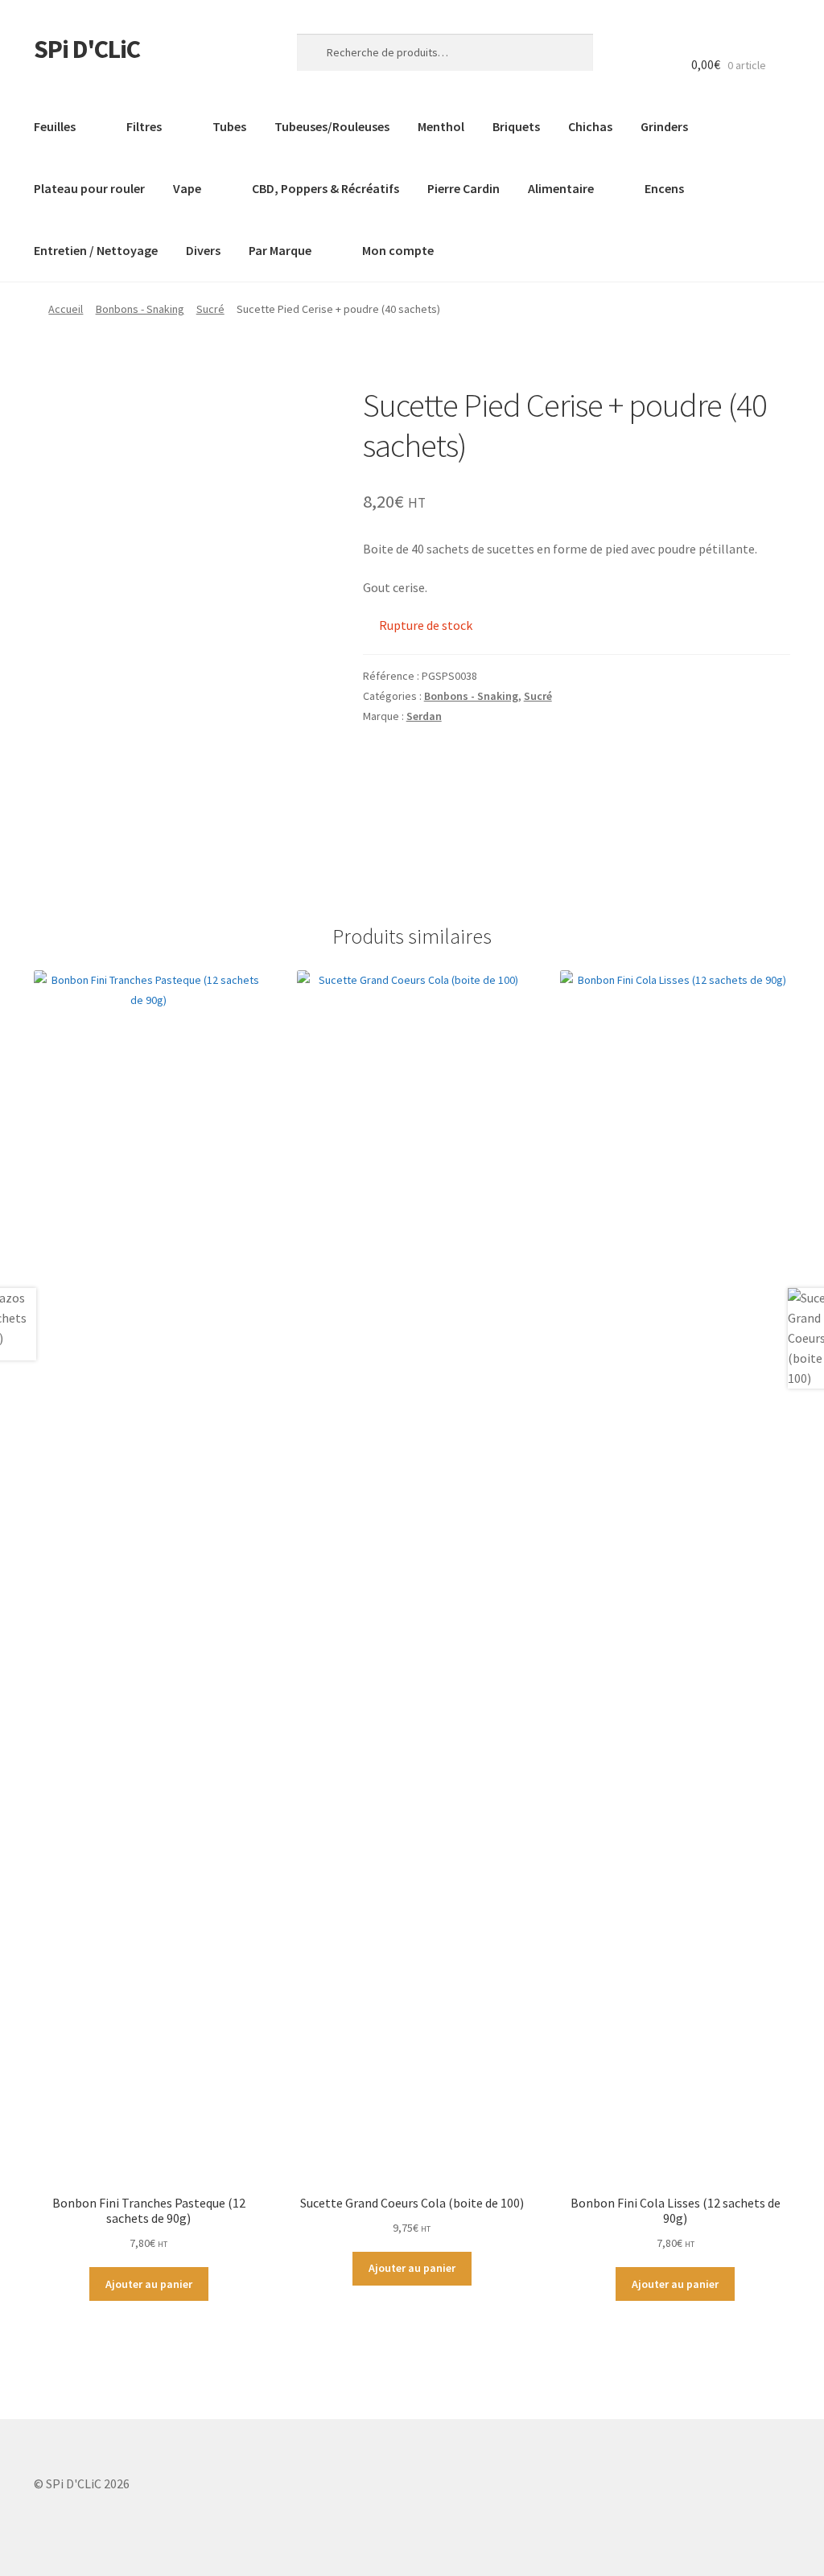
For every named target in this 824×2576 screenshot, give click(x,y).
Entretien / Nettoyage (96, 250)
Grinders (664, 126)
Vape (187, 188)
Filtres (144, 126)
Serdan (424, 716)
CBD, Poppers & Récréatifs (325, 188)
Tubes (229, 126)
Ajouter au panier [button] (149, 2284)
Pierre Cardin (463, 188)
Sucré (210, 309)
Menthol (441, 126)
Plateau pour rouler (89, 188)
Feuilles (55, 126)
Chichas (590, 126)
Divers (203, 250)
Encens (664, 188)
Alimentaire (561, 188)
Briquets (516, 126)
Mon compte (398, 250)
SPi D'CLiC (87, 49)
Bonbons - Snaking (140, 309)
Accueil (66, 309)
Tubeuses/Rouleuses (332, 126)
